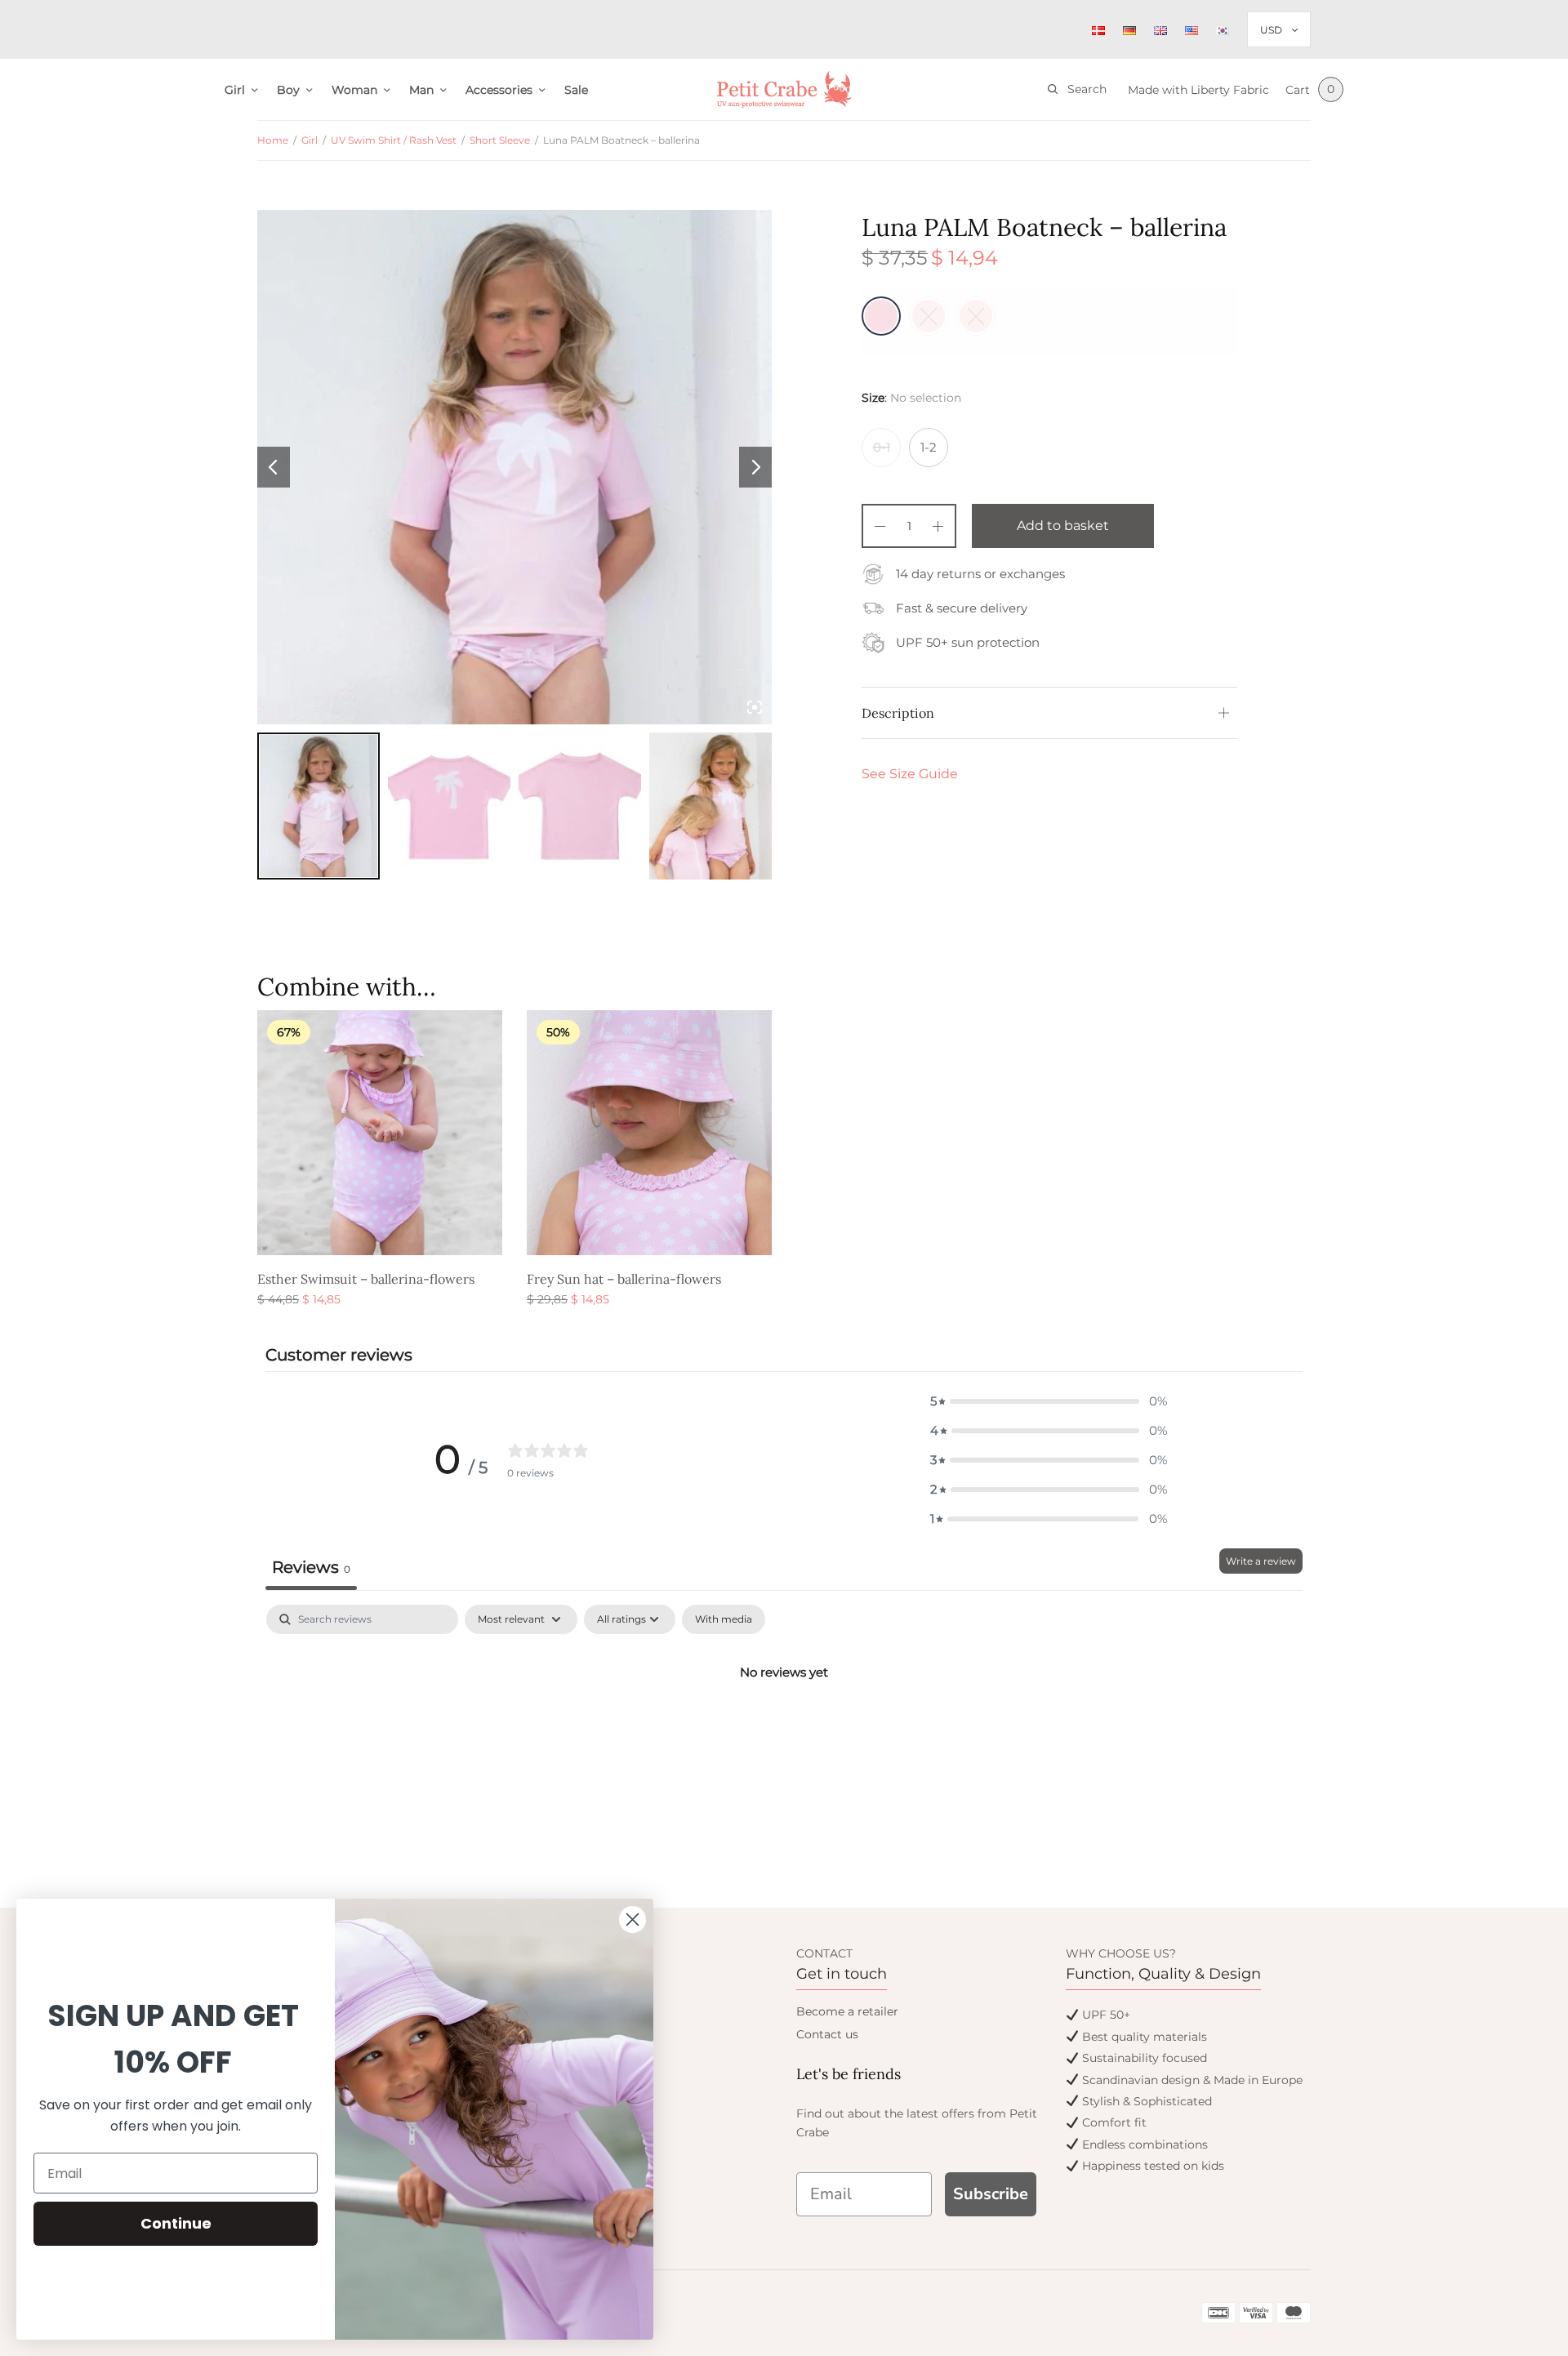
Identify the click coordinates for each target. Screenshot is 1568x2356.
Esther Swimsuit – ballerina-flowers (366, 1279)
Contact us (827, 2034)
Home (273, 140)
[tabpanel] (784, 1727)
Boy (288, 90)
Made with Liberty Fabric (1198, 90)
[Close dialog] (633, 1920)
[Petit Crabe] (784, 89)
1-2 (929, 447)
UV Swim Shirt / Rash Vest (394, 140)
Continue (176, 2223)
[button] (1049, 1401)
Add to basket (1063, 526)
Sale (576, 90)
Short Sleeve (500, 140)
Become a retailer (847, 2011)
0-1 (882, 447)
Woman (354, 90)
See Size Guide (910, 774)
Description (898, 713)
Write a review (1261, 1561)
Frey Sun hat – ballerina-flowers (624, 1279)
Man (421, 90)
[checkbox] (724, 1619)
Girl (235, 90)
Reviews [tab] (311, 1567)
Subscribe (991, 2194)
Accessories (499, 90)
